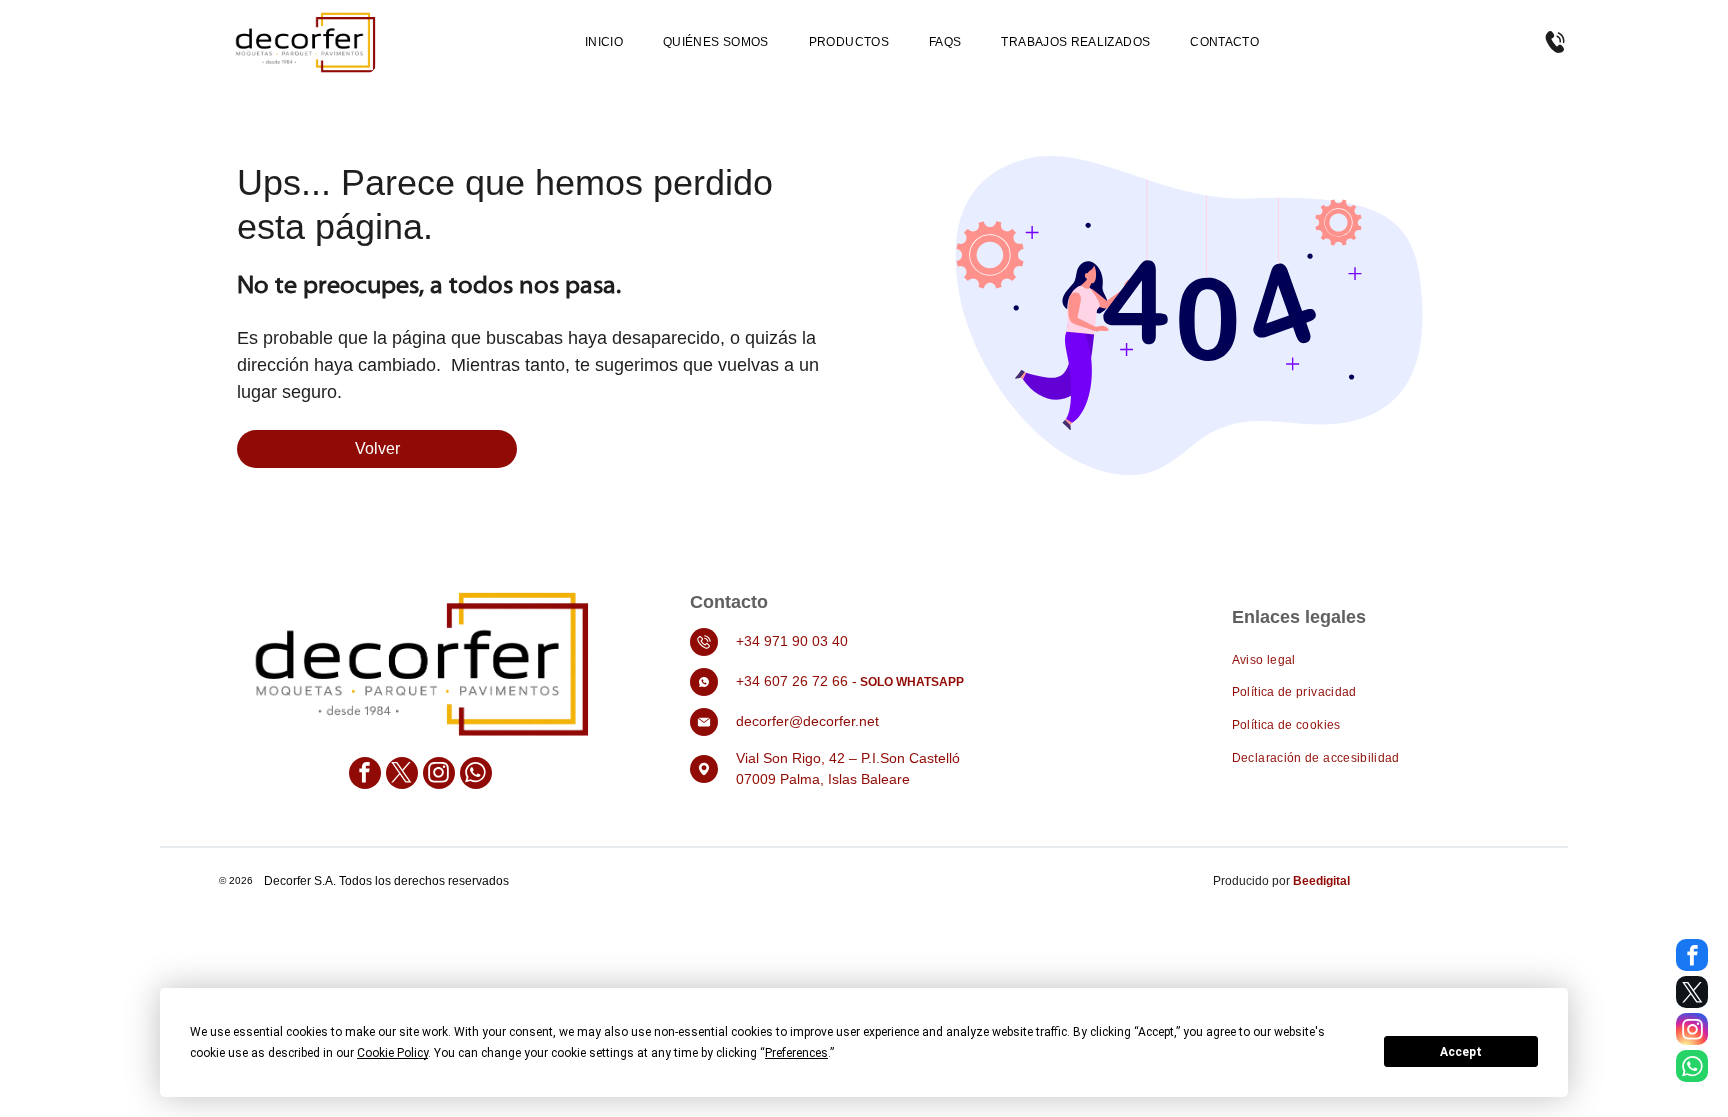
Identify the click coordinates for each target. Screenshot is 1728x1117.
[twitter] (402, 775)
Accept (1461, 1052)
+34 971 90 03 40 (792, 641)
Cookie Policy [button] (392, 1053)
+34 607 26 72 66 (792, 681)
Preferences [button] (796, 1053)
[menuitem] (604, 42)
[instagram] (439, 775)
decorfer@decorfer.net (807, 721)
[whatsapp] (476, 775)
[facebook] (365, 775)
